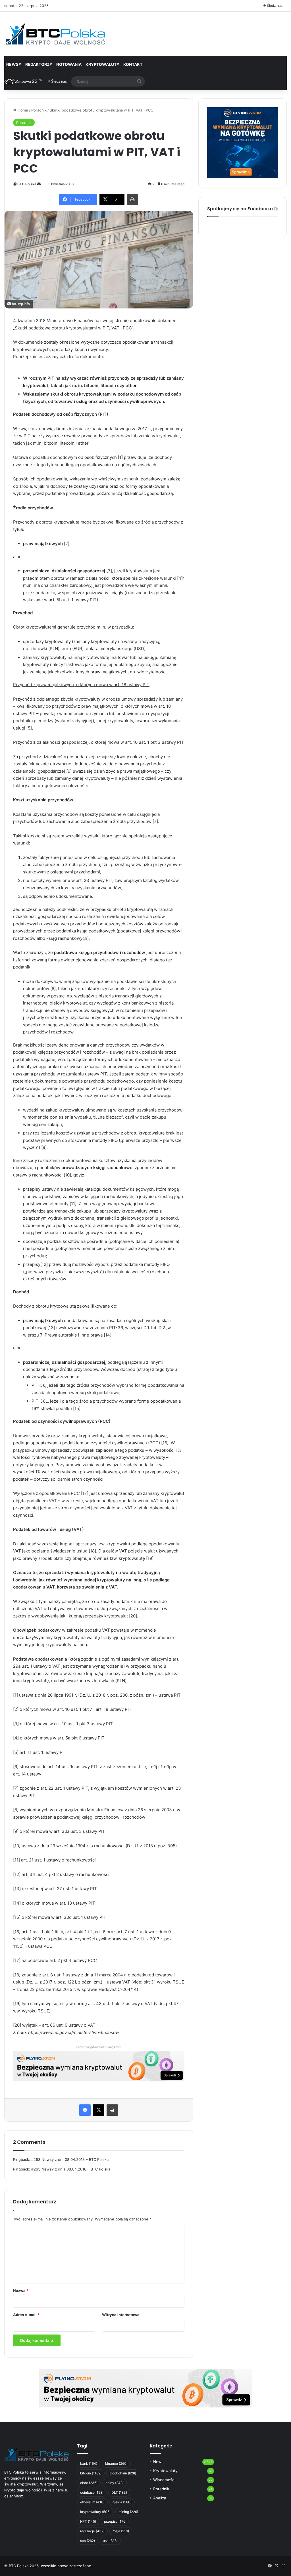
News (158, 2462)
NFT (88, 2521)
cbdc (89, 2483)
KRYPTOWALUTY (102, 64)
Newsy (14, 64)
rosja (121, 2531)
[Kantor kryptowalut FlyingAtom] (99, 2066)
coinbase (92, 2492)
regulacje (92, 2531)
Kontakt (133, 64)
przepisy (115, 2521)
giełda (122, 2502)
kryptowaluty (95, 2512)
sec (88, 2541)
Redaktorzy (39, 64)
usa (110, 2541)
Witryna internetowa (121, 2315)
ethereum (92, 2502)
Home (22, 110)
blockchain (123, 2473)
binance (116, 2463)
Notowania (69, 64)
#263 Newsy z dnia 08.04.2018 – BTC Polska (71, 2169)
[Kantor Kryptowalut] (145, 2388)
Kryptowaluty (165, 2471)
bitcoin (91, 2473)
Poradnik (39, 110)
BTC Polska (27, 184)
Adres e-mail (26, 2315)
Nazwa (21, 2291)
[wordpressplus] (55, 34)
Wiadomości (164, 2480)
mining (128, 2512)
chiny (115, 2483)
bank (89, 2463)
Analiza (160, 2498)
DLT (119, 2492)
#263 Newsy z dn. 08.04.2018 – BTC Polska (70, 2159)
